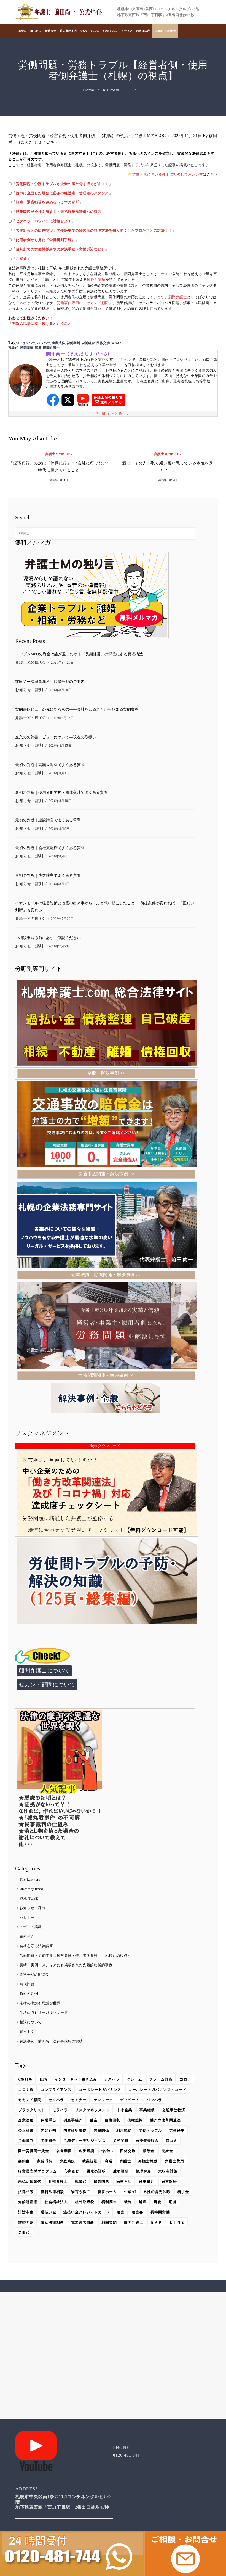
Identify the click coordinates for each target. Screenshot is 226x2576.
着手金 (183, 2192)
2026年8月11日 (60, 773)
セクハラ (29, 343)
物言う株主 (81, 2192)
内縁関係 (101, 2130)
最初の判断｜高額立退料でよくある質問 (50, 765)
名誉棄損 (64, 2151)
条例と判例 (29, 1993)
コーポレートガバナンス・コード (157, 2090)
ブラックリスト (32, 2110)
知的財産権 (28, 2202)
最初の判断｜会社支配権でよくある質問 (50, 848)
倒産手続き (73, 2120)
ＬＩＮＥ (177, 2222)
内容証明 (49, 2130)
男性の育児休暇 (157, 2192)
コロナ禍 (26, 2090)
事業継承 (147, 2110)
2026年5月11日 (59, 480)
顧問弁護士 (178, 297)
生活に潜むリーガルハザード (44, 2012)
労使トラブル (150, 2130)
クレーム (134, 2079)
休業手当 (49, 2120)
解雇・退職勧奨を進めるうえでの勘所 (47, 202)
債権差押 (135, 2120)
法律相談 (26, 2192)
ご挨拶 (21, 259)
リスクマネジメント (92, 2110)
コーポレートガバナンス (100, 2090)
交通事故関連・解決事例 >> (107, 1174)
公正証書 (26, 2130)
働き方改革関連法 (165, 2120)
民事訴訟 (169, 2182)
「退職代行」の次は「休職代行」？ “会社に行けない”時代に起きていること (59, 467)
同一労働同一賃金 (34, 2151)
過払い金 (49, 2212)
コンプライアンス (56, 2090)
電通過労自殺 (83, 2222)
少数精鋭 (67, 2161)
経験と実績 (96, 280)
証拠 (173, 2202)
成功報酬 (121, 2171)
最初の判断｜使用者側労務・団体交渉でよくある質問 (61, 793)
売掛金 (167, 2151)
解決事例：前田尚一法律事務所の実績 (51, 2041)
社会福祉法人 (56, 2202)
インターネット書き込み (76, 2079)
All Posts (111, 90)
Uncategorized (31, 1889)
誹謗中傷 (26, 2212)
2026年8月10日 (60, 801)
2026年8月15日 (62, 718)
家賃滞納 (45, 2161)
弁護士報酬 (148, 2161)
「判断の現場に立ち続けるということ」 (42, 324)
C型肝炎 (25, 2079)
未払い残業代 (30, 2182)
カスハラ (112, 2079)
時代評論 (27, 1984)
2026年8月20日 (60, 690)
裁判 (128, 2202)
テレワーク (103, 2100)
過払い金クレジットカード (87, 2212)
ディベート (130, 2100)
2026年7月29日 (62, 919)
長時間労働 (160, 2212)
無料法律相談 (52, 2192)
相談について (31, 2022)
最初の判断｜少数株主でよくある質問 (48, 876)
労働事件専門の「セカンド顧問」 (85, 303)
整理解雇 (143, 2171)
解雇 (38, 348)
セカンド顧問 (30, 2100)
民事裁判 (147, 2182)
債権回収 (112, 2120)
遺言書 (138, 2212)
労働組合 (88, 343)
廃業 (109, 2161)
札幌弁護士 (58, 2182)
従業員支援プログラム (37, 2171)
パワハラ (44, 343)
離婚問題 (26, 2222)
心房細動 (72, 2171)
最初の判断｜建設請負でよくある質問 (48, 820)
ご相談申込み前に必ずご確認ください (48, 938)
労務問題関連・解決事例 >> (107, 1375)
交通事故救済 (174, 2110)
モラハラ (60, 2110)
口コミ (172, 2141)
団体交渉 (103, 343)
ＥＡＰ (156, 2222)
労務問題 (121, 2141)
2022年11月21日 (187, 136)
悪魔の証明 (96, 2171)
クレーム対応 (161, 2079)
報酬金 (149, 2151)
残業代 (81, 2182)
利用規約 (124, 2130)
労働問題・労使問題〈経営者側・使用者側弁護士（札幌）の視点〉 (70, 136)
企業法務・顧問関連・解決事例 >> (107, 1275)
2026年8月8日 (59, 856)
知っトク (27, 2032)
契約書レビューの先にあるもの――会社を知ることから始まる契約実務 (77, 709)
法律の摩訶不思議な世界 (40, 2003)
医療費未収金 (147, 2141)
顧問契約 (109, 2222)
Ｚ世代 (24, 2233)
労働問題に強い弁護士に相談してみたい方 (168, 174)
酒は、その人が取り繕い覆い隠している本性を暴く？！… (168, 467)
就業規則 (90, 2161)
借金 (94, 2120)
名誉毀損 (87, 2151)
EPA (44, 2079)
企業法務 (58, 343)
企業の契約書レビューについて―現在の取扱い (56, 737)
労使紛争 (177, 2130)
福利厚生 (109, 2202)
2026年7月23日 (60, 946)
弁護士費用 (174, 2161)
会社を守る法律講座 (36, 1946)
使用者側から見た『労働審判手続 (44, 240)
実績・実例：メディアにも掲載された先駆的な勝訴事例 (66, 1965)
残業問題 (26, 348)
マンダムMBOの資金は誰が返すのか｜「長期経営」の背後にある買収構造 (79, 654)
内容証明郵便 (75, 2130)
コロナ (185, 2079)
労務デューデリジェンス (85, 2141)
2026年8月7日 (59, 884)
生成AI (130, 2192)
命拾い (107, 2151)
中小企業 (125, 2110)
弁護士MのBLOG (150, 136)
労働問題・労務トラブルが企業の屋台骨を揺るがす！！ (62, 184)
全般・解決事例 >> (107, 1073)
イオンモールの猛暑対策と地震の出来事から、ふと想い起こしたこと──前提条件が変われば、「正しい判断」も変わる (105, 907)
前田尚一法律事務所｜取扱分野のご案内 (50, 682)
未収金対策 (168, 2171)
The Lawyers (30, 1879)
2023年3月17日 (168, 480)
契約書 (24, 2161)
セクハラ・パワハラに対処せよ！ (44, 221)
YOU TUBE (29, 1898)
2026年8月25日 (62, 663)
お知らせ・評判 (29, 690)
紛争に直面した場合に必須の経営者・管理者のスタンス (62, 193)
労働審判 (73, 343)
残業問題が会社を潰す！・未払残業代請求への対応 (59, 212)
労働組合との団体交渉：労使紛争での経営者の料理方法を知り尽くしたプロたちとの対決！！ (94, 230)
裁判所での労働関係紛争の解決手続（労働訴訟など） (60, 249)
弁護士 (125, 2161)
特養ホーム (107, 2192)
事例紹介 (27, 1937)
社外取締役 (85, 2202)
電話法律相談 (52, 2222)
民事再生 (124, 2182)
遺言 (121, 2212)
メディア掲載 (31, 1927)
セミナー (27, 1918)
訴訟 (158, 2202)
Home (88, 90)
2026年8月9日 (59, 829)
